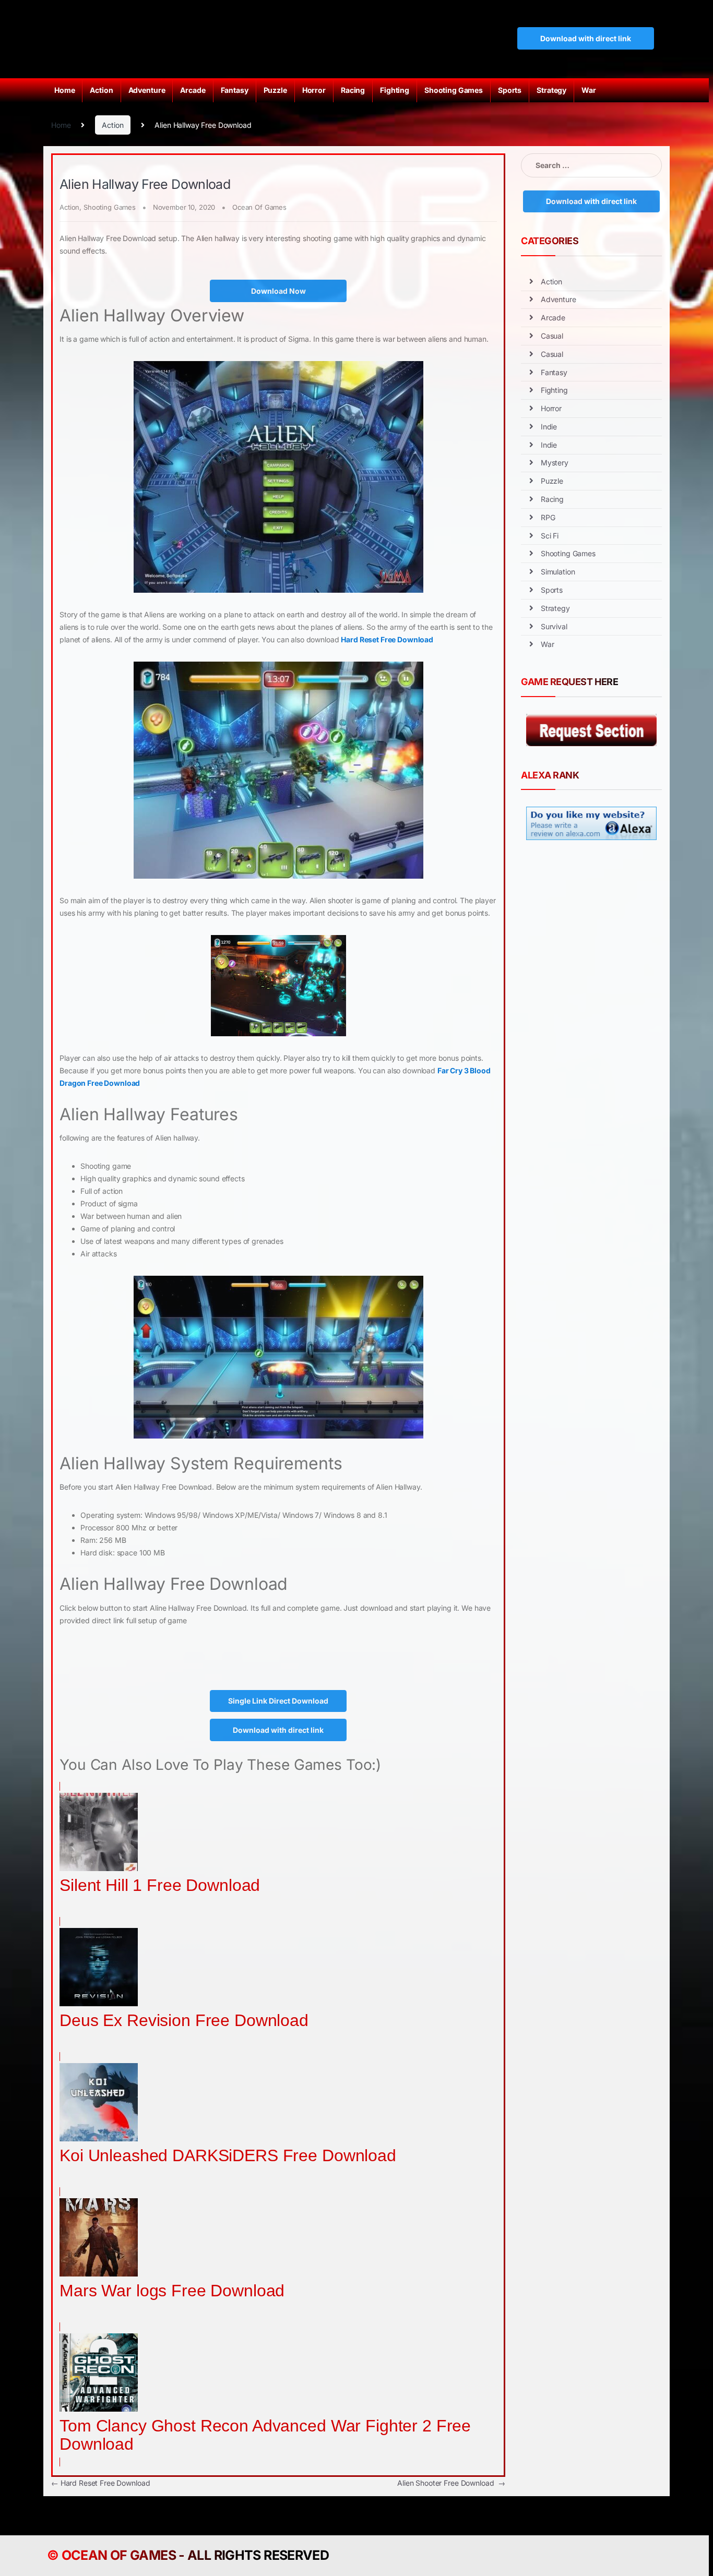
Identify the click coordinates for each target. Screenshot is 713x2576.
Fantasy (235, 90)
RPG (548, 517)
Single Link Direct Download (278, 1701)
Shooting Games (454, 90)
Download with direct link (586, 38)
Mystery (555, 463)
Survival (554, 626)
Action (101, 90)
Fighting (395, 90)
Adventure (147, 90)
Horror (314, 90)
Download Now (278, 291)
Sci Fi (550, 536)
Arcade (193, 90)
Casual (552, 336)
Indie (549, 427)
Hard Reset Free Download (387, 639)
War (589, 90)
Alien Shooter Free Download (451, 2483)
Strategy (551, 90)
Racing (353, 90)
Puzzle (275, 90)
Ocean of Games (119, 2555)
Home (64, 90)
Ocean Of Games (259, 207)
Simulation (558, 572)
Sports (510, 90)
